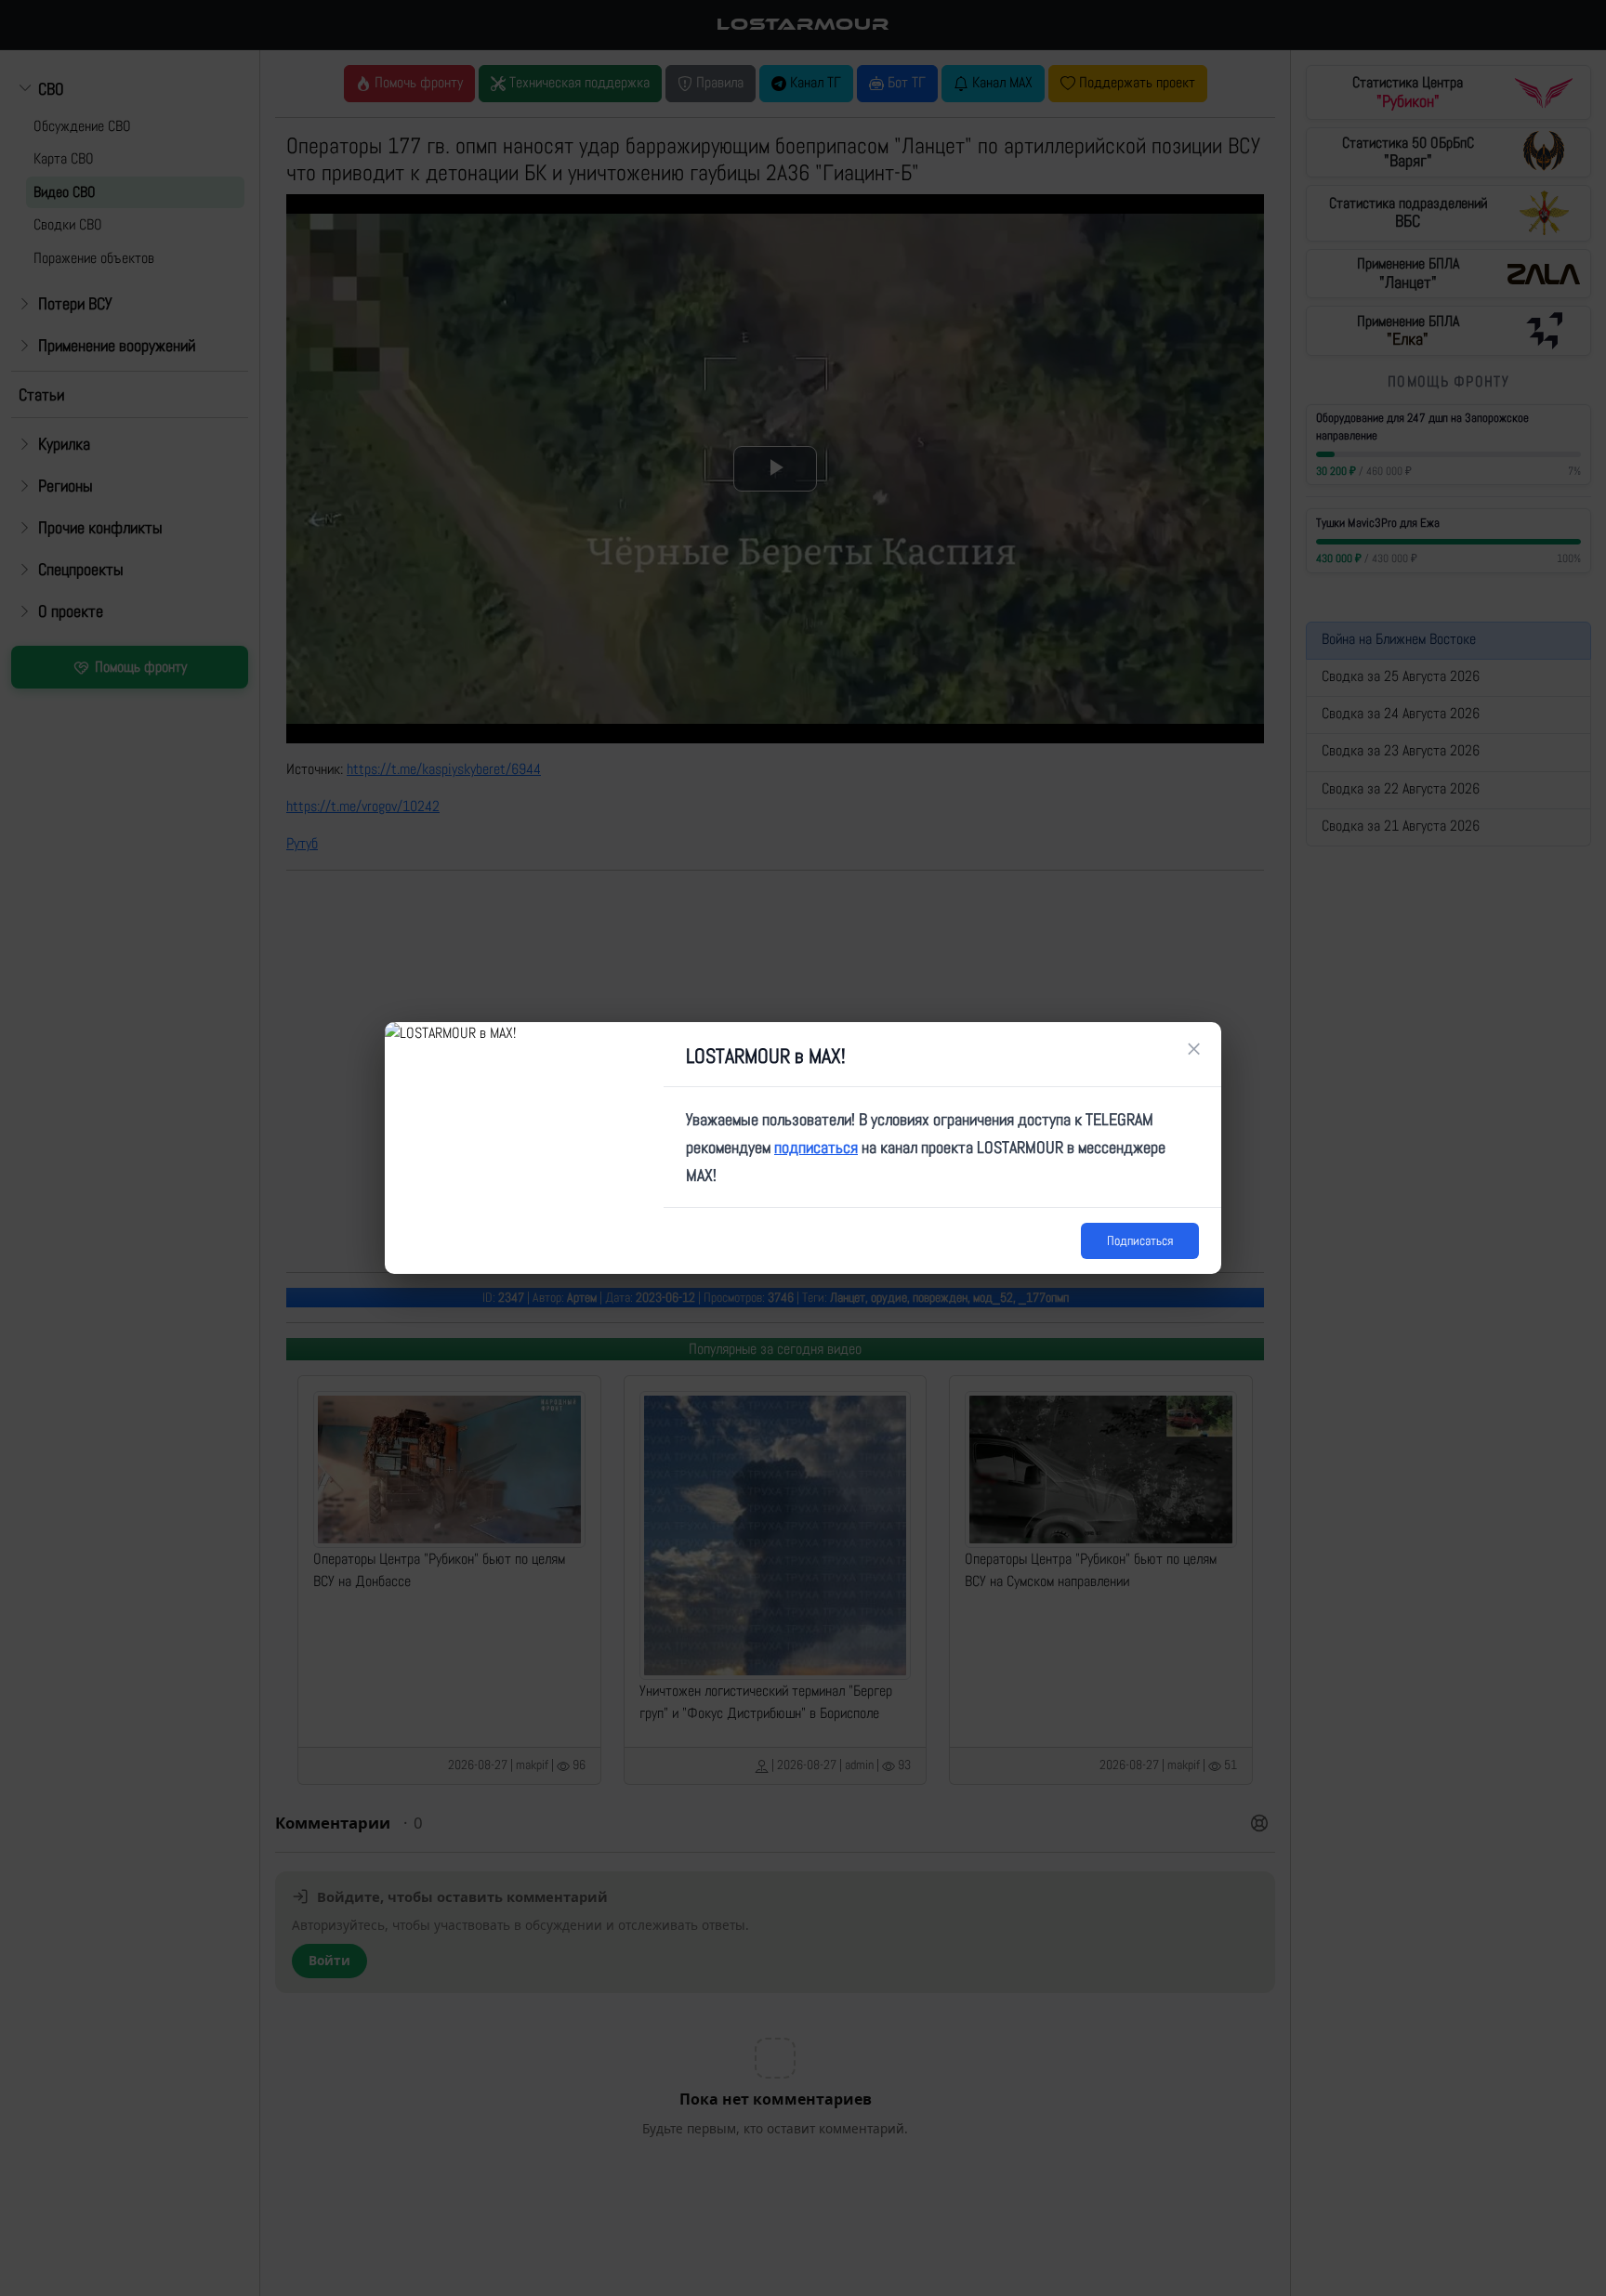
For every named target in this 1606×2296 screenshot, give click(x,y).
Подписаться (1140, 1240)
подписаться (816, 1147)
